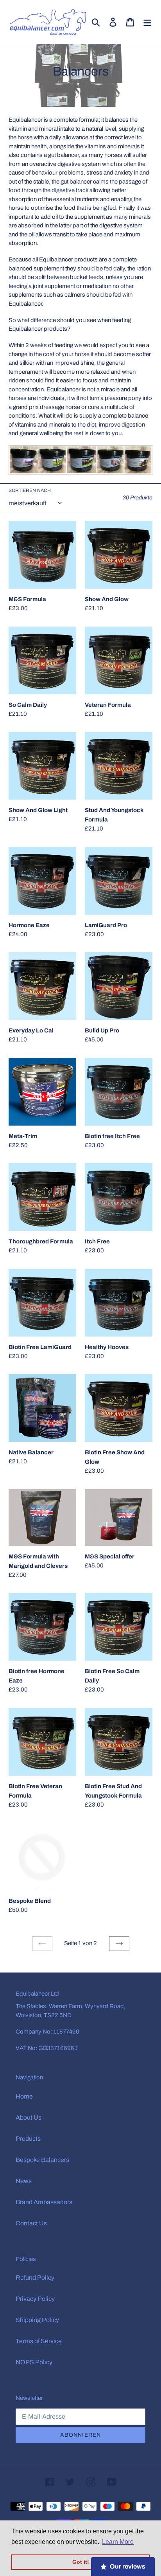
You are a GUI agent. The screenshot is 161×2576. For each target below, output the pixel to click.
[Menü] (147, 22)
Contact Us (31, 2223)
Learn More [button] (118, 2542)
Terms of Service (39, 2341)
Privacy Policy (35, 2299)
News (24, 2181)
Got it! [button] (81, 2562)
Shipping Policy (37, 2320)
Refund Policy (35, 2278)
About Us (29, 2118)
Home (24, 2096)
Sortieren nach (30, 490)
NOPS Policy (34, 2362)
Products (28, 2139)
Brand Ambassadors (44, 2202)
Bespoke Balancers (42, 2160)
